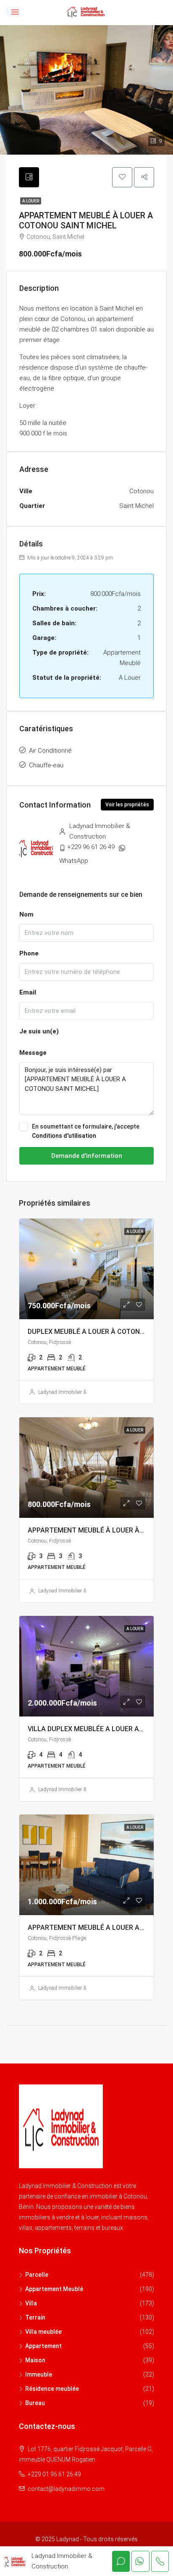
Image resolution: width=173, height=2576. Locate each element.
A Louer (31, 201)
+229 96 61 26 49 (91, 847)
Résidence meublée (52, 2389)
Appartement (43, 2346)
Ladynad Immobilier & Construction (77, 1392)
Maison (35, 2360)
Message (33, 1053)
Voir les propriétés (127, 805)
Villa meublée (43, 2332)
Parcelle (37, 2275)
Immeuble (39, 2374)
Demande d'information (87, 1156)
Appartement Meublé (54, 2289)
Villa (31, 2303)
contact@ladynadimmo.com (66, 2489)
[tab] (29, 177)
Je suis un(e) (39, 1031)
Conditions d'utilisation (64, 1136)
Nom (26, 914)
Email (28, 992)
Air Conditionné (50, 751)
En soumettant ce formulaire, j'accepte (86, 1131)
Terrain (35, 2317)
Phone (29, 953)
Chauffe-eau (46, 765)
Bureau (35, 2403)
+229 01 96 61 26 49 (54, 2474)
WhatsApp (74, 861)
